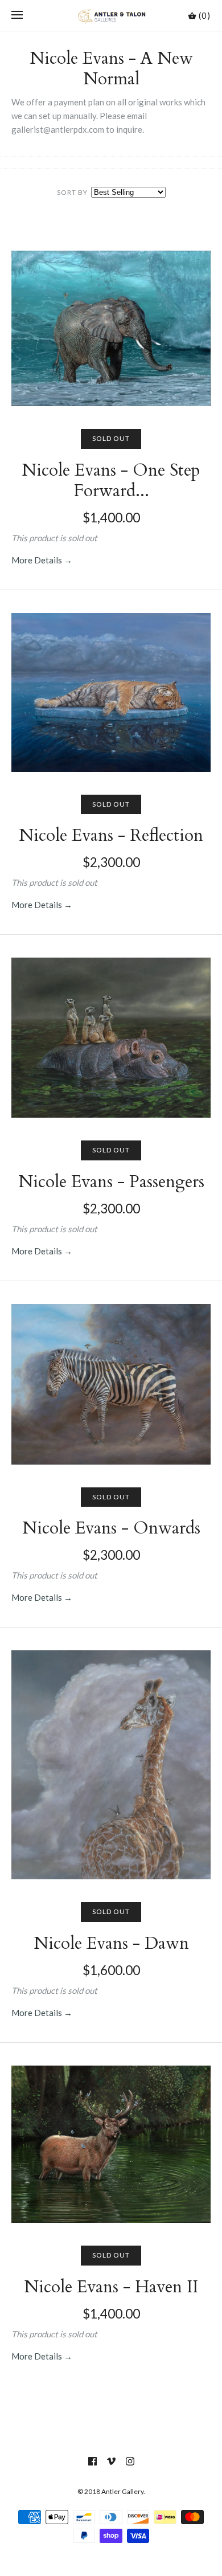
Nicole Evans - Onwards (111, 1528)
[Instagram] (130, 2461)
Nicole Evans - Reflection (111, 835)
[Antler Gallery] (111, 15)
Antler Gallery (122, 2491)
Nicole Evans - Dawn (111, 1943)
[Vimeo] (111, 2461)
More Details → (42, 560)
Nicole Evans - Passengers (111, 1182)
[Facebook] (92, 2461)
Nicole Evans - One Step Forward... (111, 481)
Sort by (72, 192)
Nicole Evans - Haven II (111, 2287)
